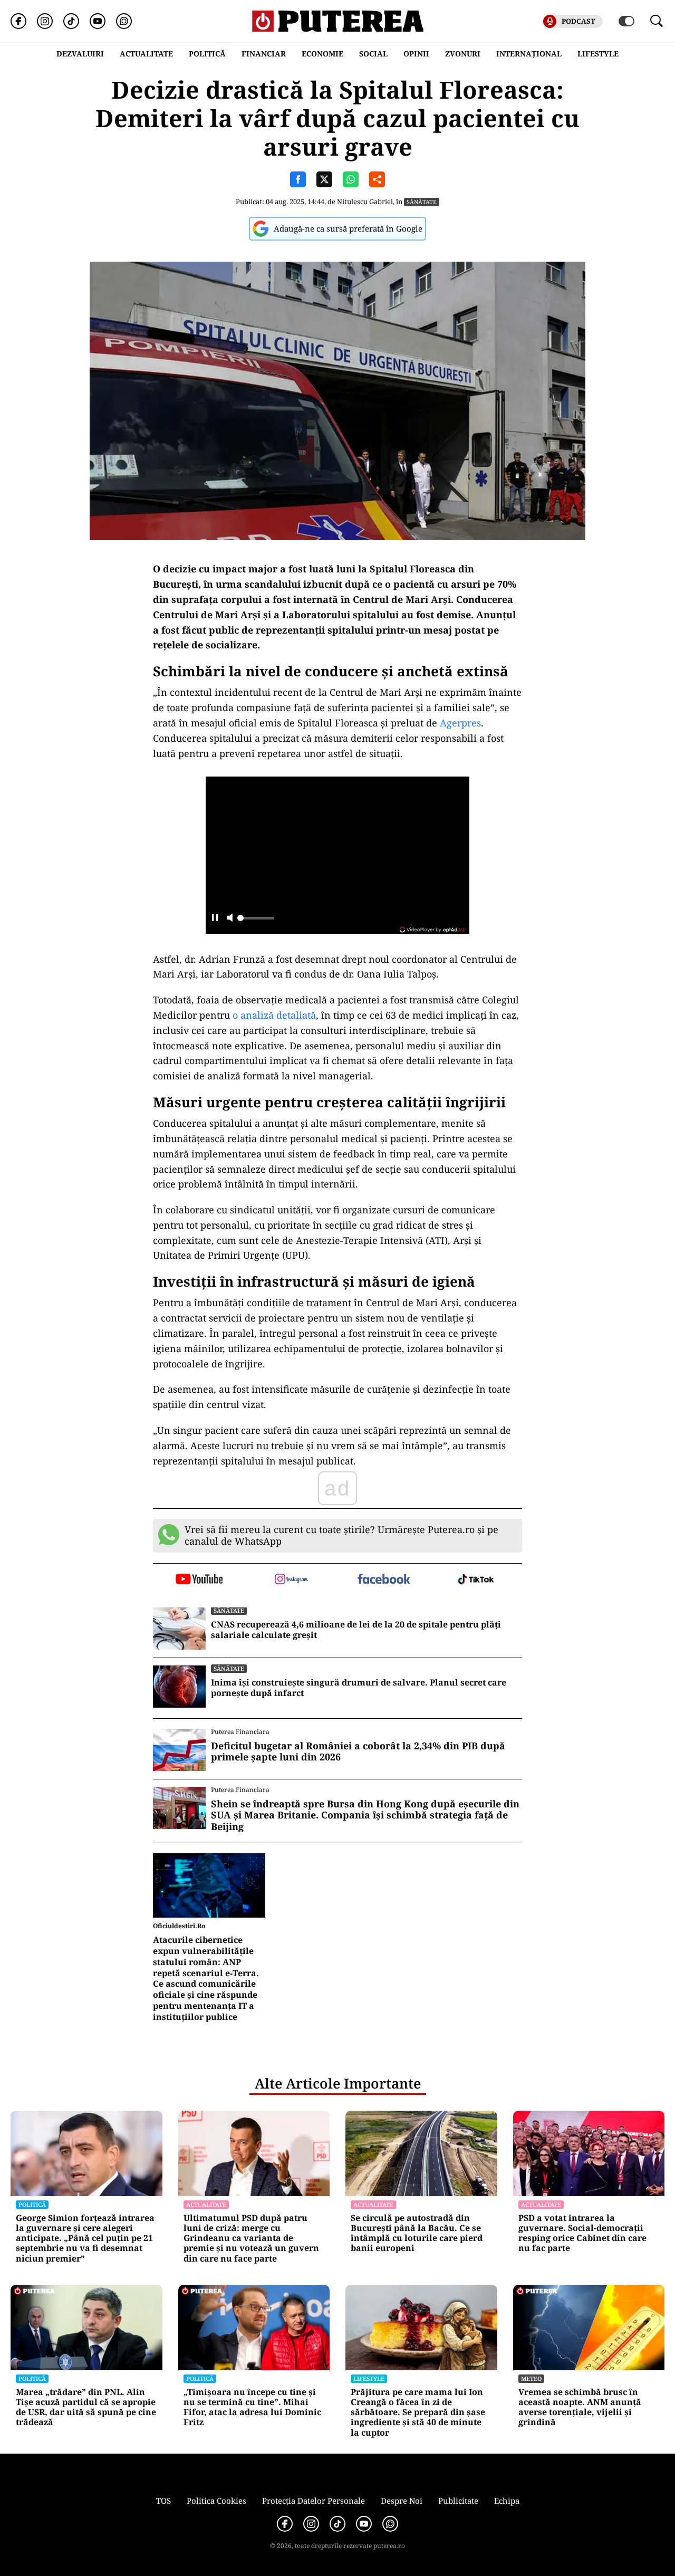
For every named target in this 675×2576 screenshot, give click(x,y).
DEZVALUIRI (80, 54)
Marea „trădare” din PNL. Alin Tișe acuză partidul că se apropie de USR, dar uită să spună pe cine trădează (86, 2407)
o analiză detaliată (274, 1015)
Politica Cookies (216, 2501)
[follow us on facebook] (384, 1580)
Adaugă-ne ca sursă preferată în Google (348, 228)
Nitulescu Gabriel (365, 202)
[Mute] (230, 919)
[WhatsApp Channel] (124, 21)
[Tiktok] (71, 21)
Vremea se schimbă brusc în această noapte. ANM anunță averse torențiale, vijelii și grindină (580, 2407)
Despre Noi (402, 2501)
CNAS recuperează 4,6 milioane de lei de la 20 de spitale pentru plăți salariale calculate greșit (356, 1630)
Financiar (264, 54)
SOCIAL (373, 54)
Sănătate (422, 202)
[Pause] (215, 919)
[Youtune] (98, 21)
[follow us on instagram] (291, 1580)
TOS (163, 2501)
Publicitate (458, 2501)
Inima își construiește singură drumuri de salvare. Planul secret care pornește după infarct (359, 1688)
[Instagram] (45, 21)
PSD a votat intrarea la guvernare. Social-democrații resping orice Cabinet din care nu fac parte (582, 2233)
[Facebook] (18, 21)
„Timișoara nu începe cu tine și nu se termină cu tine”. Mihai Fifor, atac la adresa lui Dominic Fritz (252, 2407)
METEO (531, 2378)
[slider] (256, 921)
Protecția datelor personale (314, 2501)
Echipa (507, 2501)
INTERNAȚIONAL (529, 54)
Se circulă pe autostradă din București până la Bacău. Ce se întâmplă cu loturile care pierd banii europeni (417, 2233)
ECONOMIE (322, 54)
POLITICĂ (207, 54)
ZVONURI (463, 54)
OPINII (416, 54)
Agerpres (460, 723)
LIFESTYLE (598, 54)
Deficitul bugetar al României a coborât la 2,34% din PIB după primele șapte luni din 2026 (358, 1752)
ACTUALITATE (146, 54)
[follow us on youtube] (199, 1580)
